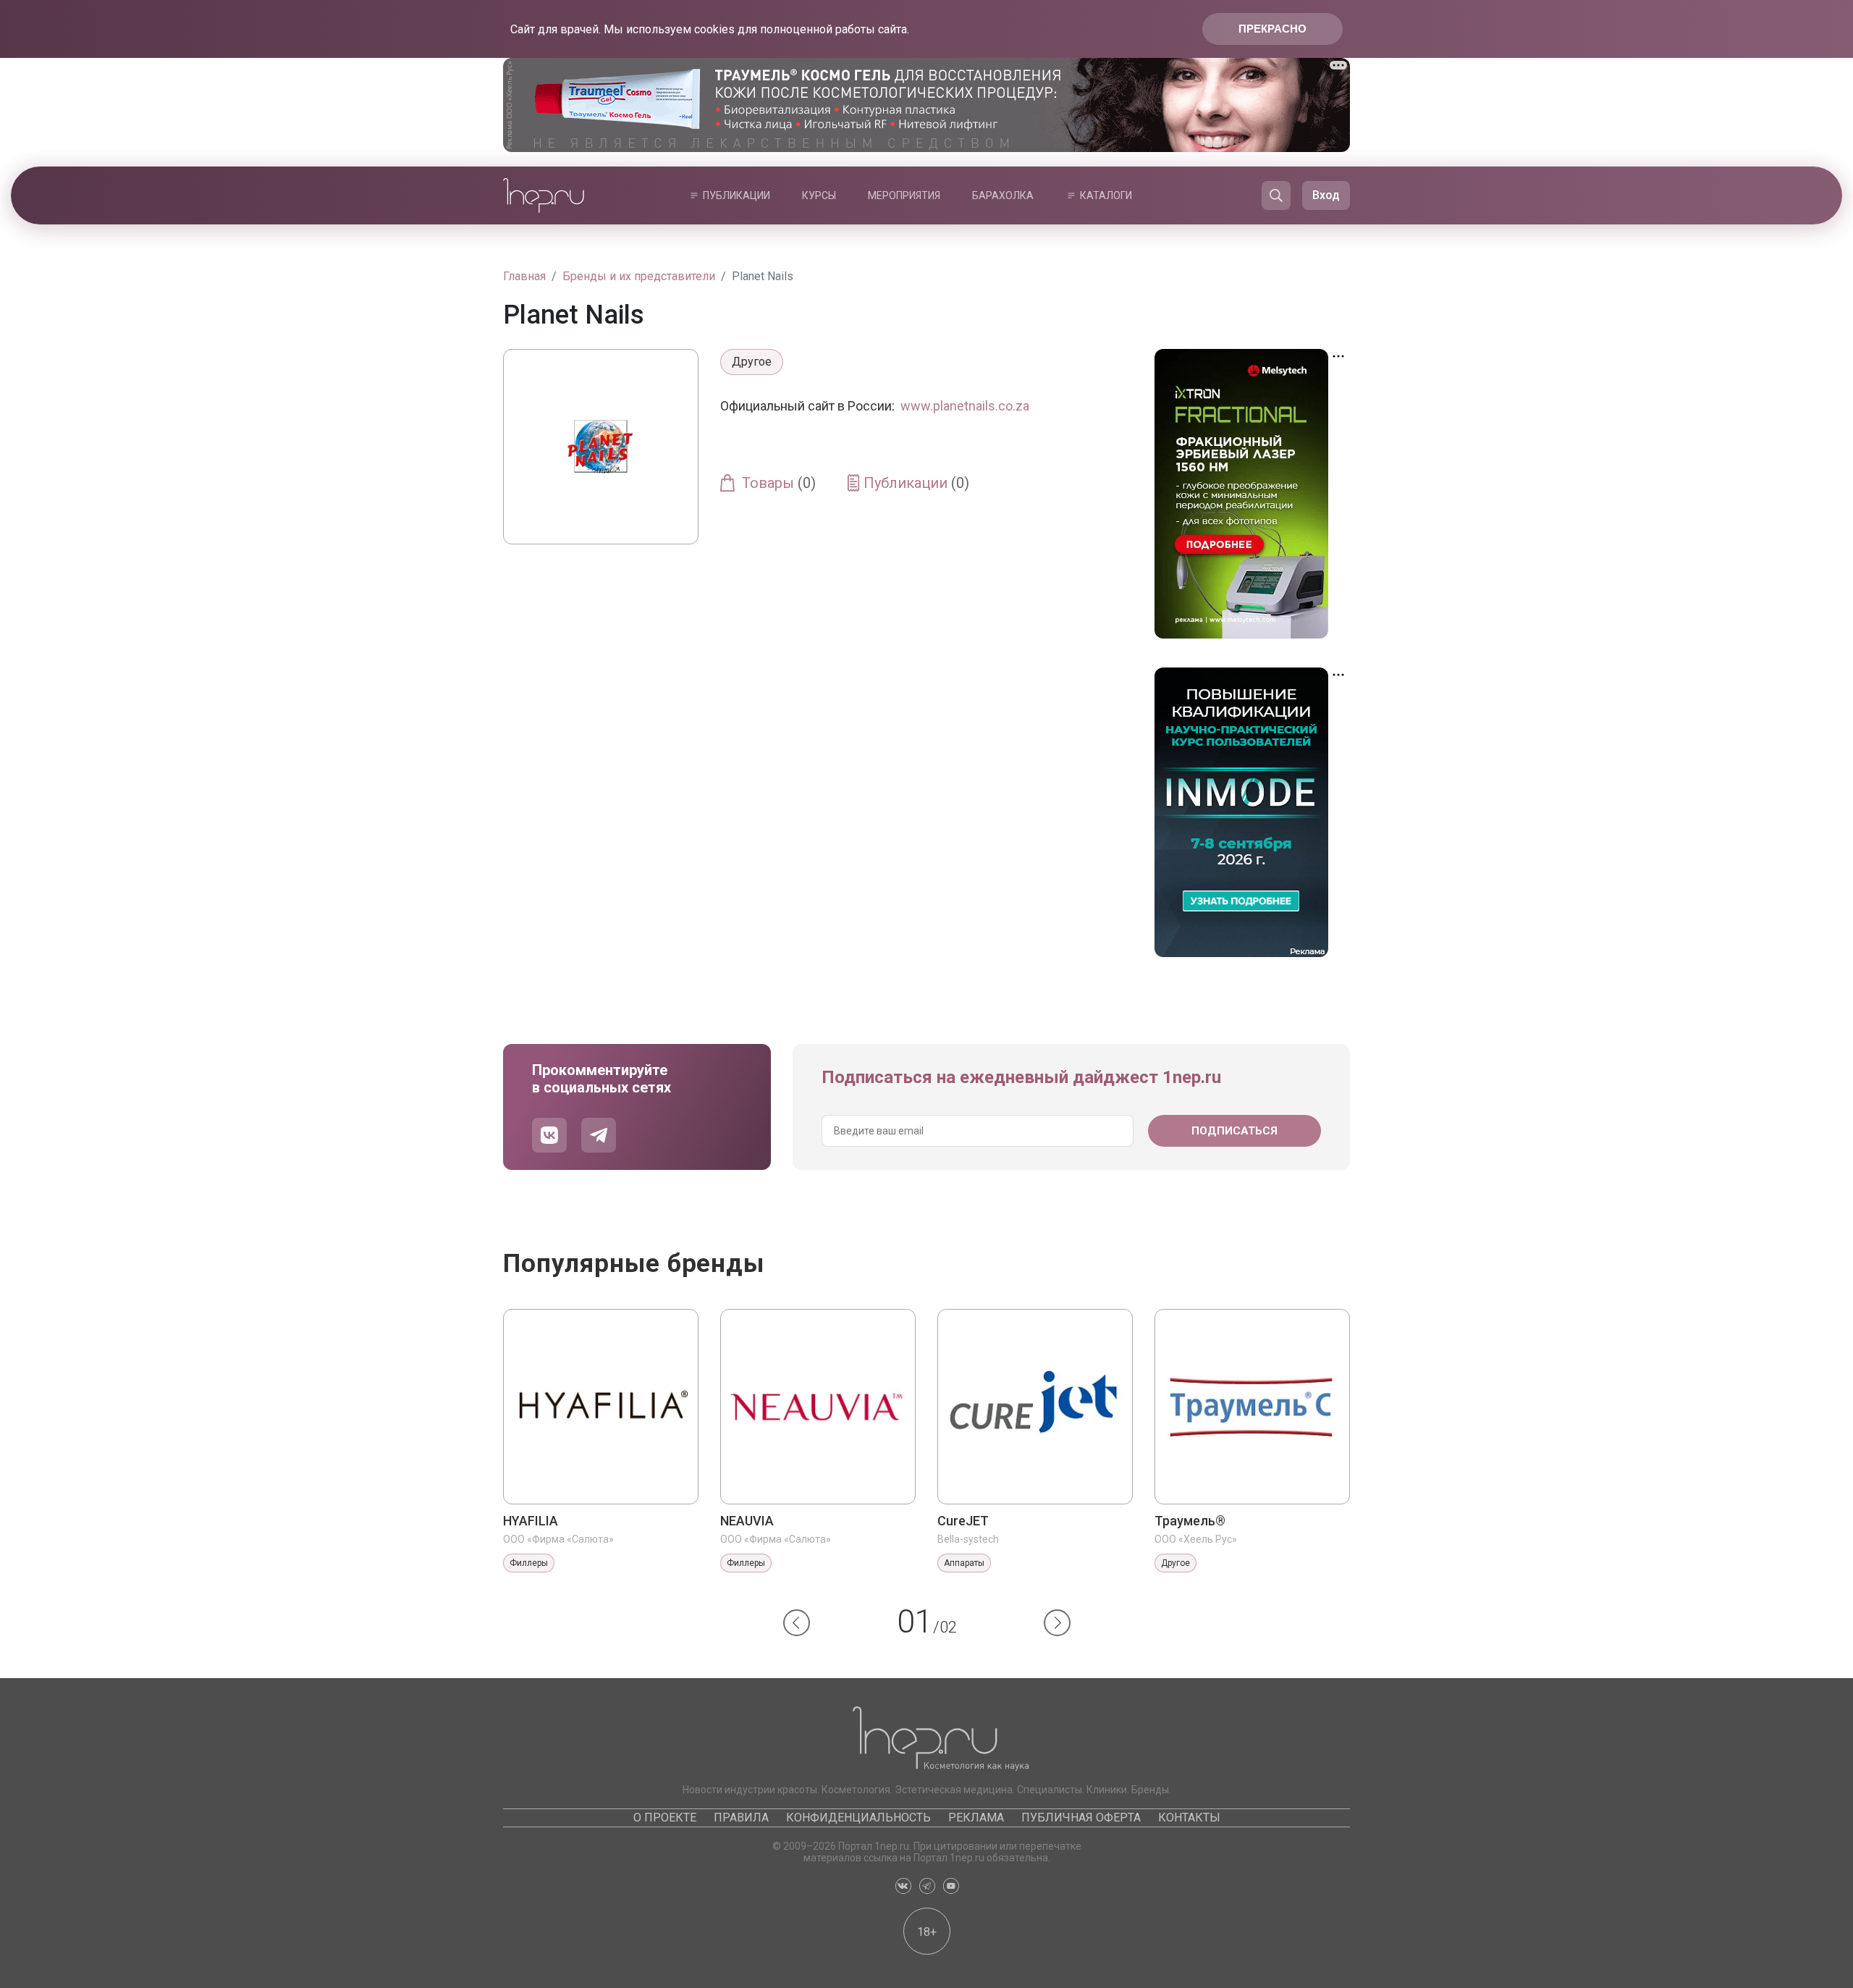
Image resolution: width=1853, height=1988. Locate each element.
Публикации (736, 195)
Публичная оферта (1081, 1818)
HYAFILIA (531, 1521)
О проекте (665, 1818)
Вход (1326, 195)
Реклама (976, 1818)
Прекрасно (1272, 29)
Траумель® (1190, 1521)
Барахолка (1003, 195)
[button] (797, 1623)
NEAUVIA (747, 1521)
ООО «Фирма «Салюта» (558, 1539)
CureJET (963, 1521)
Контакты (1189, 1818)
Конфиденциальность (858, 1818)
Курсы (819, 195)
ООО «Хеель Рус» (1196, 1539)
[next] (1057, 1623)
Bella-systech (968, 1539)
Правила (741, 1818)
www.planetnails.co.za (965, 406)
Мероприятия (904, 195)
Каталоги (1106, 195)
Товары (779, 483)
